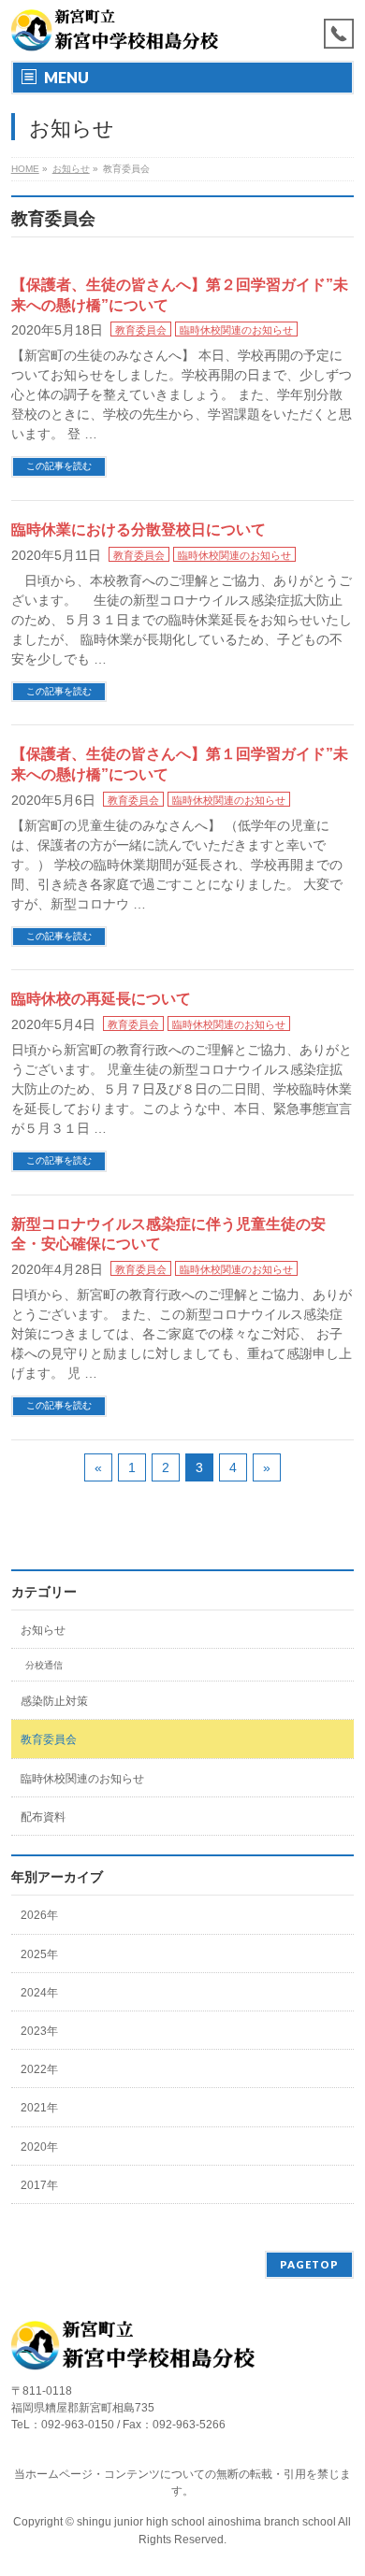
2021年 (39, 2108)
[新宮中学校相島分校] (115, 30)
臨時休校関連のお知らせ (236, 330)
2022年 (39, 2069)
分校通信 (44, 1665)
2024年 (39, 1993)
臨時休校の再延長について (101, 999)
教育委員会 (141, 330)
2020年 (39, 2147)
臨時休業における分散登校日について (139, 530)
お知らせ (43, 1630)
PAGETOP (309, 2264)
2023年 (39, 2031)
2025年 (39, 1954)
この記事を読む (59, 466)
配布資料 (43, 1817)
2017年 (39, 2185)
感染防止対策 (54, 1701)
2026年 (39, 1915)
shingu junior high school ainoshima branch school (207, 2522)
